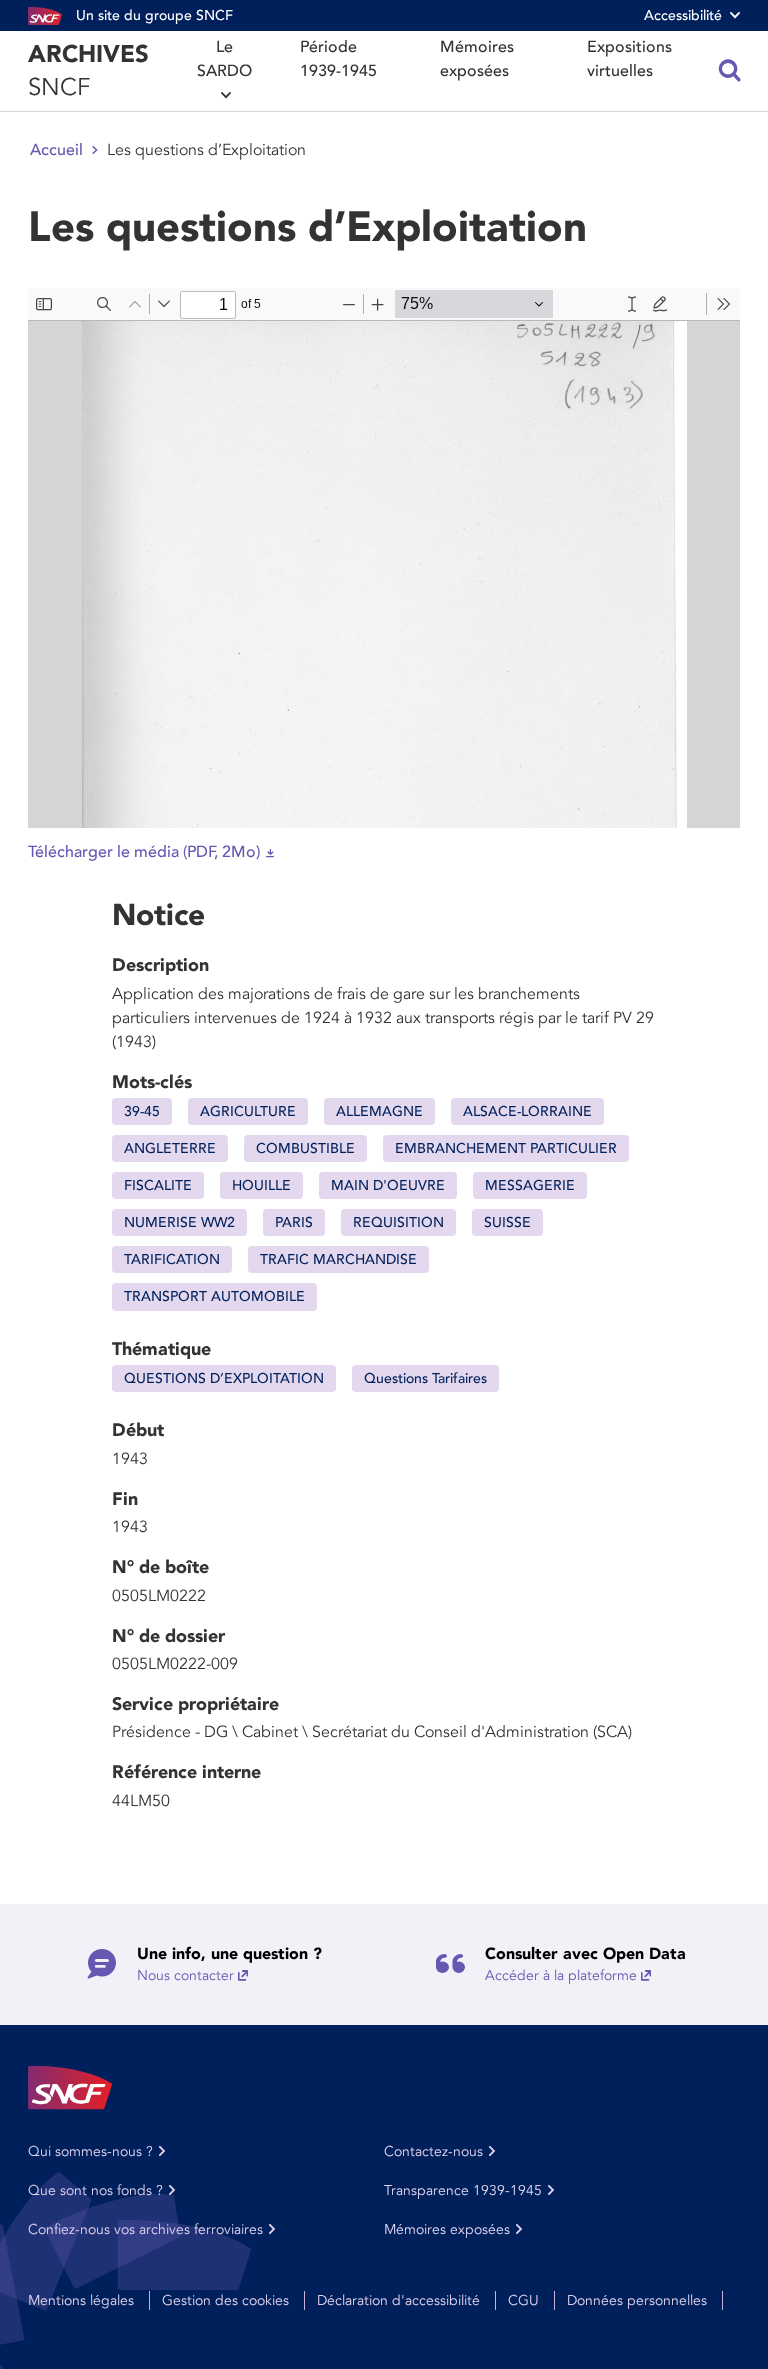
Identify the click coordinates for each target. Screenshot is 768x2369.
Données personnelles (637, 2300)
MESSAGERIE (530, 1185)
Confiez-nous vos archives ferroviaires (145, 2229)
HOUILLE (261, 1185)
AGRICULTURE (248, 1111)
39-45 (142, 1111)
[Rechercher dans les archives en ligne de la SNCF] (730, 71)
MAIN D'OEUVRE (388, 1185)
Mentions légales (81, 2300)
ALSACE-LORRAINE (527, 1111)
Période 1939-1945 (338, 59)
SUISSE (507, 1222)
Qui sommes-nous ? (90, 2151)
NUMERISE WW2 (179, 1222)
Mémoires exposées (477, 59)
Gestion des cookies (225, 2300)
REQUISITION (398, 1222)
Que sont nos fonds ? (95, 2190)
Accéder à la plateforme (561, 1975)
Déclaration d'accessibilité (398, 2300)
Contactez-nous (433, 2151)
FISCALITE (158, 1185)
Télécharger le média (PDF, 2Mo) (144, 852)
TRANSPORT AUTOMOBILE (214, 1296)
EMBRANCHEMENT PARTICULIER (506, 1148)
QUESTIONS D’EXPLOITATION (224, 1378)
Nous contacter (185, 1975)
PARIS (294, 1222)
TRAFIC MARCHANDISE (338, 1259)
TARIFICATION (172, 1259)
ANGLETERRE (170, 1148)
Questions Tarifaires (425, 1378)
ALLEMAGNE (379, 1111)
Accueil (56, 150)
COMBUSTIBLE (305, 1148)
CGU (523, 2300)
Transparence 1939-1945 (463, 2190)
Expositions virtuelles (629, 59)
